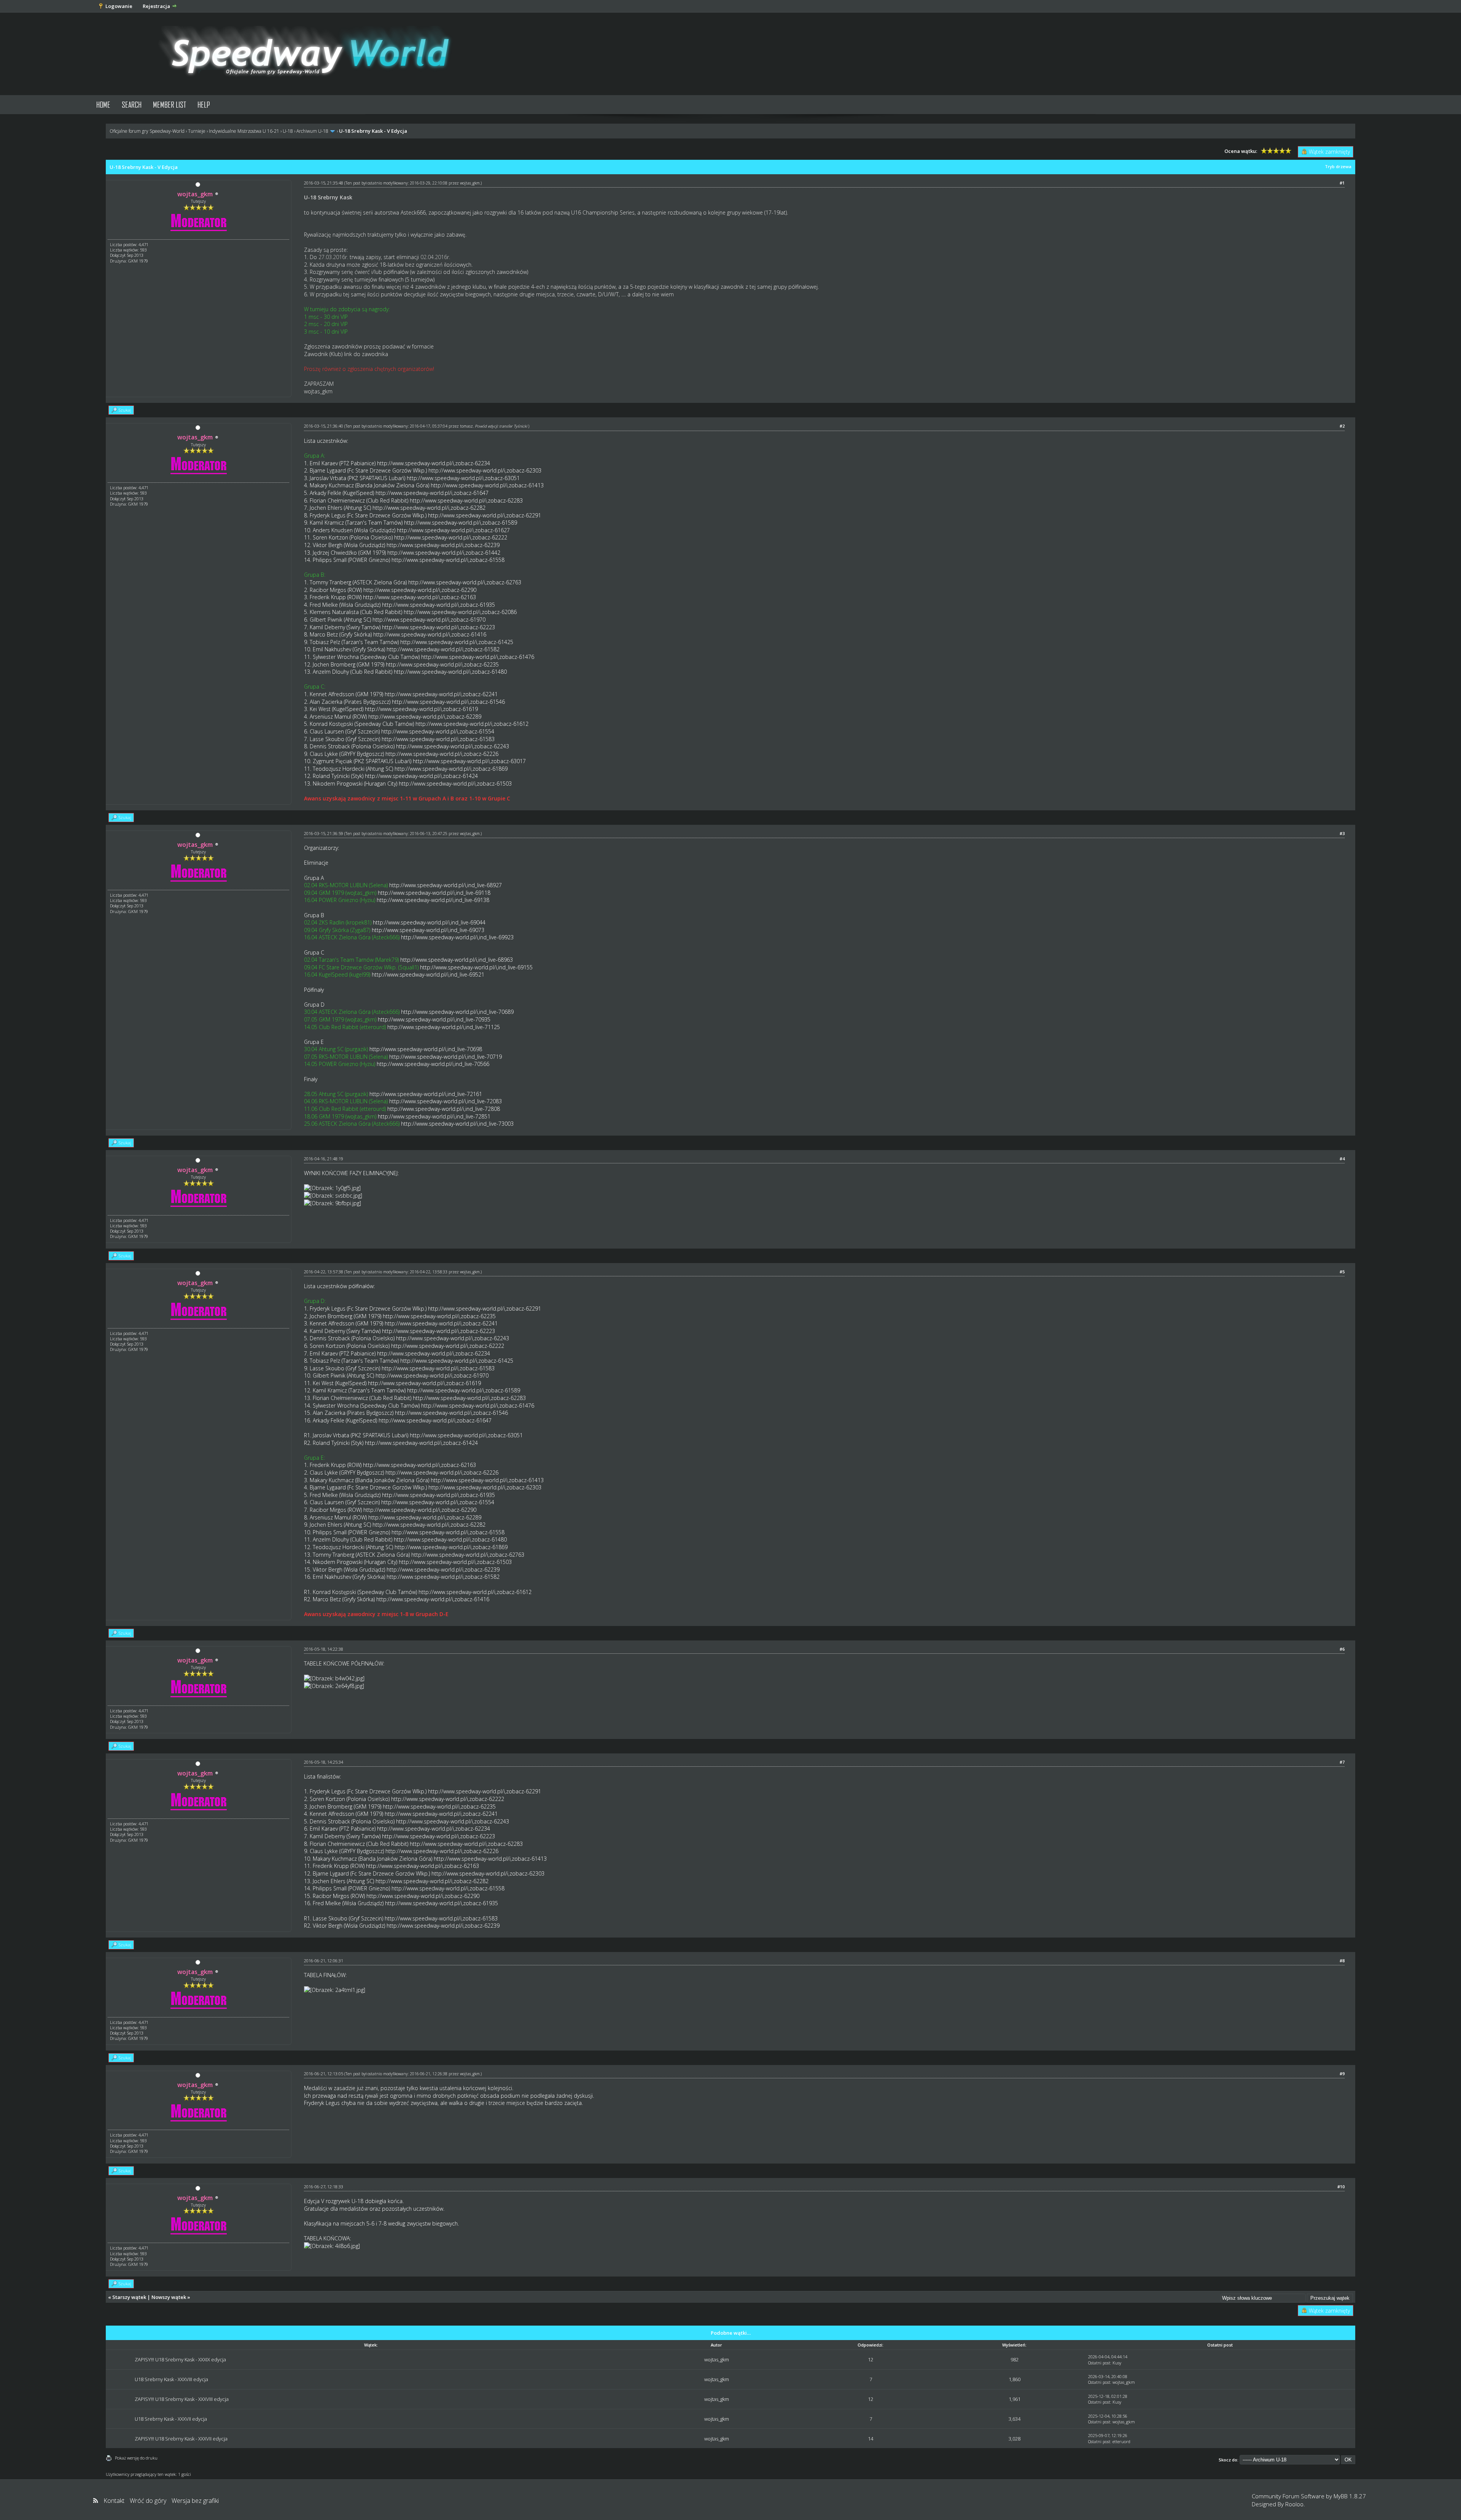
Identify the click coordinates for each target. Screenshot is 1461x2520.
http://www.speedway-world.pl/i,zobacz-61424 (421, 776)
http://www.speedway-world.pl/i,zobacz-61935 (438, 605)
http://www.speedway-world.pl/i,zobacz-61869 (451, 769)
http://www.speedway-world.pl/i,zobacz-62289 (425, 717)
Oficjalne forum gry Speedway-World (147, 131)
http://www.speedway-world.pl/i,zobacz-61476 (478, 657)
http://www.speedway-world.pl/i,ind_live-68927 (446, 885)
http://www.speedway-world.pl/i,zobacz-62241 (441, 694)
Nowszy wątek (169, 2297)
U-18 (288, 131)
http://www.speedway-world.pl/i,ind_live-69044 (429, 922)
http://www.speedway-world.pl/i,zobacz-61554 (438, 731)
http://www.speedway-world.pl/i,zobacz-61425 (457, 642)
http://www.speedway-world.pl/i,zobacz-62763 (465, 582)
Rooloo (1294, 2504)
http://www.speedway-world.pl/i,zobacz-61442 (444, 553)
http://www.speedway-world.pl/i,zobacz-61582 (443, 649)
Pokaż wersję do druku (136, 2458)
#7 (1342, 1762)
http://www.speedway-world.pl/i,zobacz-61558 (448, 560)
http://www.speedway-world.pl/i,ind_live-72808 (444, 1109)
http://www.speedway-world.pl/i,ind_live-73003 (457, 1124)
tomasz (466, 426)
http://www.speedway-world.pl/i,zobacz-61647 (432, 493)
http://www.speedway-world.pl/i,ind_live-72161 (426, 1094)
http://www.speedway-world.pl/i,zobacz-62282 (429, 508)
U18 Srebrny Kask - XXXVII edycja (171, 2419)
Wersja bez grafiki (195, 2501)
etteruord (1121, 2441)
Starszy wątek (129, 2297)
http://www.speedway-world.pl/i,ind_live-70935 (434, 1019)
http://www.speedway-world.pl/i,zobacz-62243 (453, 746)
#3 (1342, 833)
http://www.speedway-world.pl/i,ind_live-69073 (428, 930)
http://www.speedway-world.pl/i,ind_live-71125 (444, 1027)
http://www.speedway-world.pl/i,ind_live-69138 (433, 900)
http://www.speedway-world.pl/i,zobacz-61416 (430, 634)
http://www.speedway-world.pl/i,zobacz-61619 (421, 709)
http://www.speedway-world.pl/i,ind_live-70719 (446, 1057)
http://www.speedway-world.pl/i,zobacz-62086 (460, 612)
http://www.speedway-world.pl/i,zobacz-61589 (461, 523)
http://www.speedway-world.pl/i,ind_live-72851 (434, 1116)
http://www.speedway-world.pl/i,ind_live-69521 (428, 974)
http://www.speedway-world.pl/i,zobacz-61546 (448, 702)
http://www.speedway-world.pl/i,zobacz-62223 (438, 627)
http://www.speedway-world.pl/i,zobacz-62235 (442, 664)
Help (204, 104)
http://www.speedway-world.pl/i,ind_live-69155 (476, 967)
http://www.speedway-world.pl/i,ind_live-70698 (426, 1049)
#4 (1342, 1159)
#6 (1342, 1649)
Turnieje (197, 131)
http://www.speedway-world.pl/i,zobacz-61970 (429, 620)
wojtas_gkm (470, 183)
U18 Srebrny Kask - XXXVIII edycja (171, 2379)
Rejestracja (156, 6)
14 (871, 2439)
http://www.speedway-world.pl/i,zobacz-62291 (485, 515)
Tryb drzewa (1338, 166)
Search (132, 104)
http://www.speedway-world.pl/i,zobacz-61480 (450, 672)
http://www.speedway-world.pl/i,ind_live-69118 (434, 893)
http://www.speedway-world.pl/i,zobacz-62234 (434, 463)
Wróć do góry (148, 2501)
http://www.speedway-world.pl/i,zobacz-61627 (453, 530)
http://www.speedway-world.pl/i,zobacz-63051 (463, 478)
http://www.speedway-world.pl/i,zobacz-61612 (472, 724)
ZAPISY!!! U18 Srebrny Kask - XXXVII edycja (181, 2439)
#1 (1342, 183)
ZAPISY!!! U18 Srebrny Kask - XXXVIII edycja (182, 2399)
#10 (1341, 2187)
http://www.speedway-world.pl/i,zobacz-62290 (420, 590)
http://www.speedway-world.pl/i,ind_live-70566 (433, 1064)
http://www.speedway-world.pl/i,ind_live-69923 (457, 937)
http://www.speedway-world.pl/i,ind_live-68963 (457, 960)
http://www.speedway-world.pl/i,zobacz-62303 (485, 470)
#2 (1342, 426)
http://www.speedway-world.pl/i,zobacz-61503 (455, 784)
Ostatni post (1099, 2363)
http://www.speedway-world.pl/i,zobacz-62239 (443, 545)
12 (871, 2359)
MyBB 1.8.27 (1350, 2496)
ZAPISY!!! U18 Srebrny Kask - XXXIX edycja (180, 2359)
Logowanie (119, 6)
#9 (1342, 2074)
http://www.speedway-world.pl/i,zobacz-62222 (451, 537)
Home (103, 104)
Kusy (1117, 2363)
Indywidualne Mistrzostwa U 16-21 (244, 131)
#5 (1342, 1272)
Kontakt (114, 2501)
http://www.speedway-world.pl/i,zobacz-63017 (469, 761)
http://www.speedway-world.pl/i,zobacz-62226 (442, 754)
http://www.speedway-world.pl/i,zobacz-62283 (466, 500)
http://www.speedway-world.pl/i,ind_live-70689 (457, 1012)
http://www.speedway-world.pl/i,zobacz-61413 (487, 485)
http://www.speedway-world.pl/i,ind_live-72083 (446, 1101)
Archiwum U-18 (312, 131)
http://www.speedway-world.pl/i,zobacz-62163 (419, 597)
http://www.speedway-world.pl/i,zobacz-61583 (438, 739)
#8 (1342, 1961)
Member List (169, 104)
